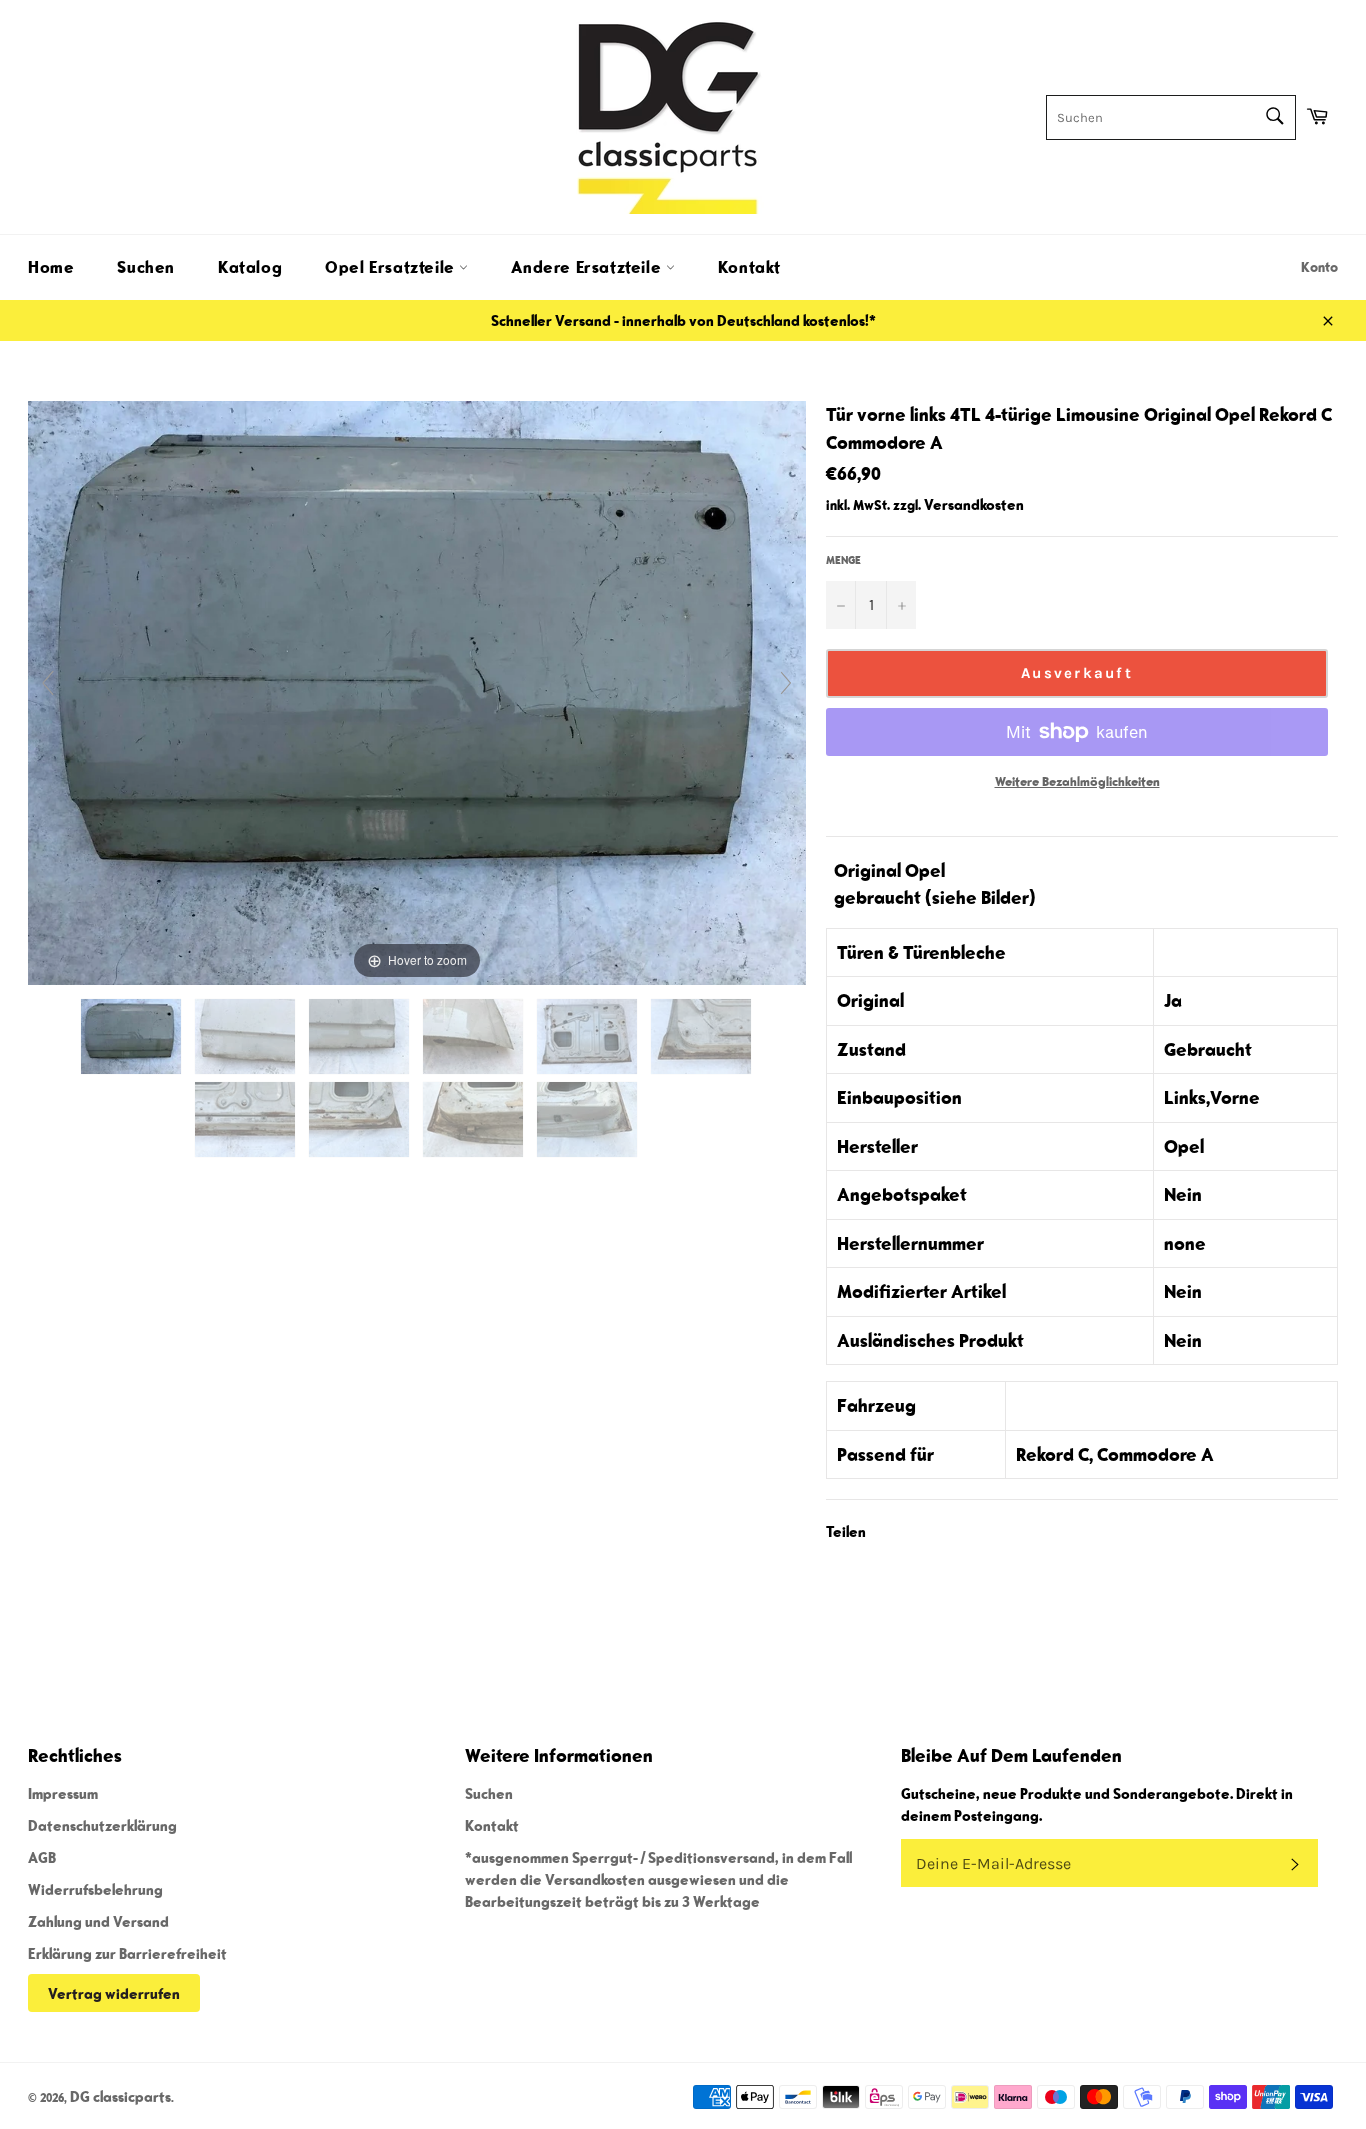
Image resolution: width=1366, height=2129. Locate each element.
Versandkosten (974, 504)
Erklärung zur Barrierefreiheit (127, 1953)
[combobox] (1171, 117)
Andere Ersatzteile (588, 267)
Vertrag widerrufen (114, 1993)
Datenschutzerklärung (102, 1825)
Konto (1319, 267)
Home (51, 267)
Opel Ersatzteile (392, 267)
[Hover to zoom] (417, 690)
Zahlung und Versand (98, 1921)
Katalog (250, 267)
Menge (843, 559)
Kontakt (749, 267)
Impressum (63, 1793)
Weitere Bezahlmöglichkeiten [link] (1077, 781)
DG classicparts (120, 2096)
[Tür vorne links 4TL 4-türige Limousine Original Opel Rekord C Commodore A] (132, 1036)
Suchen (146, 267)
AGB (42, 1857)
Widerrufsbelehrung (95, 1889)
